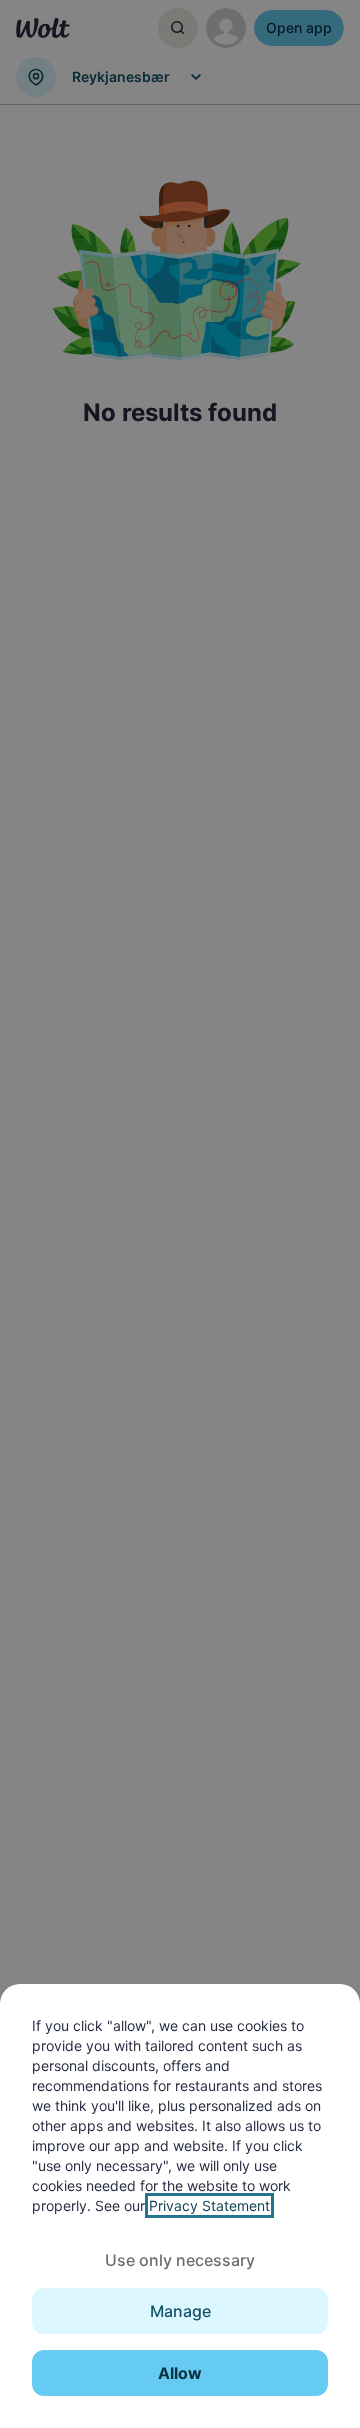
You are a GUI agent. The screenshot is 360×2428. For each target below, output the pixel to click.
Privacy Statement (209, 2205)
